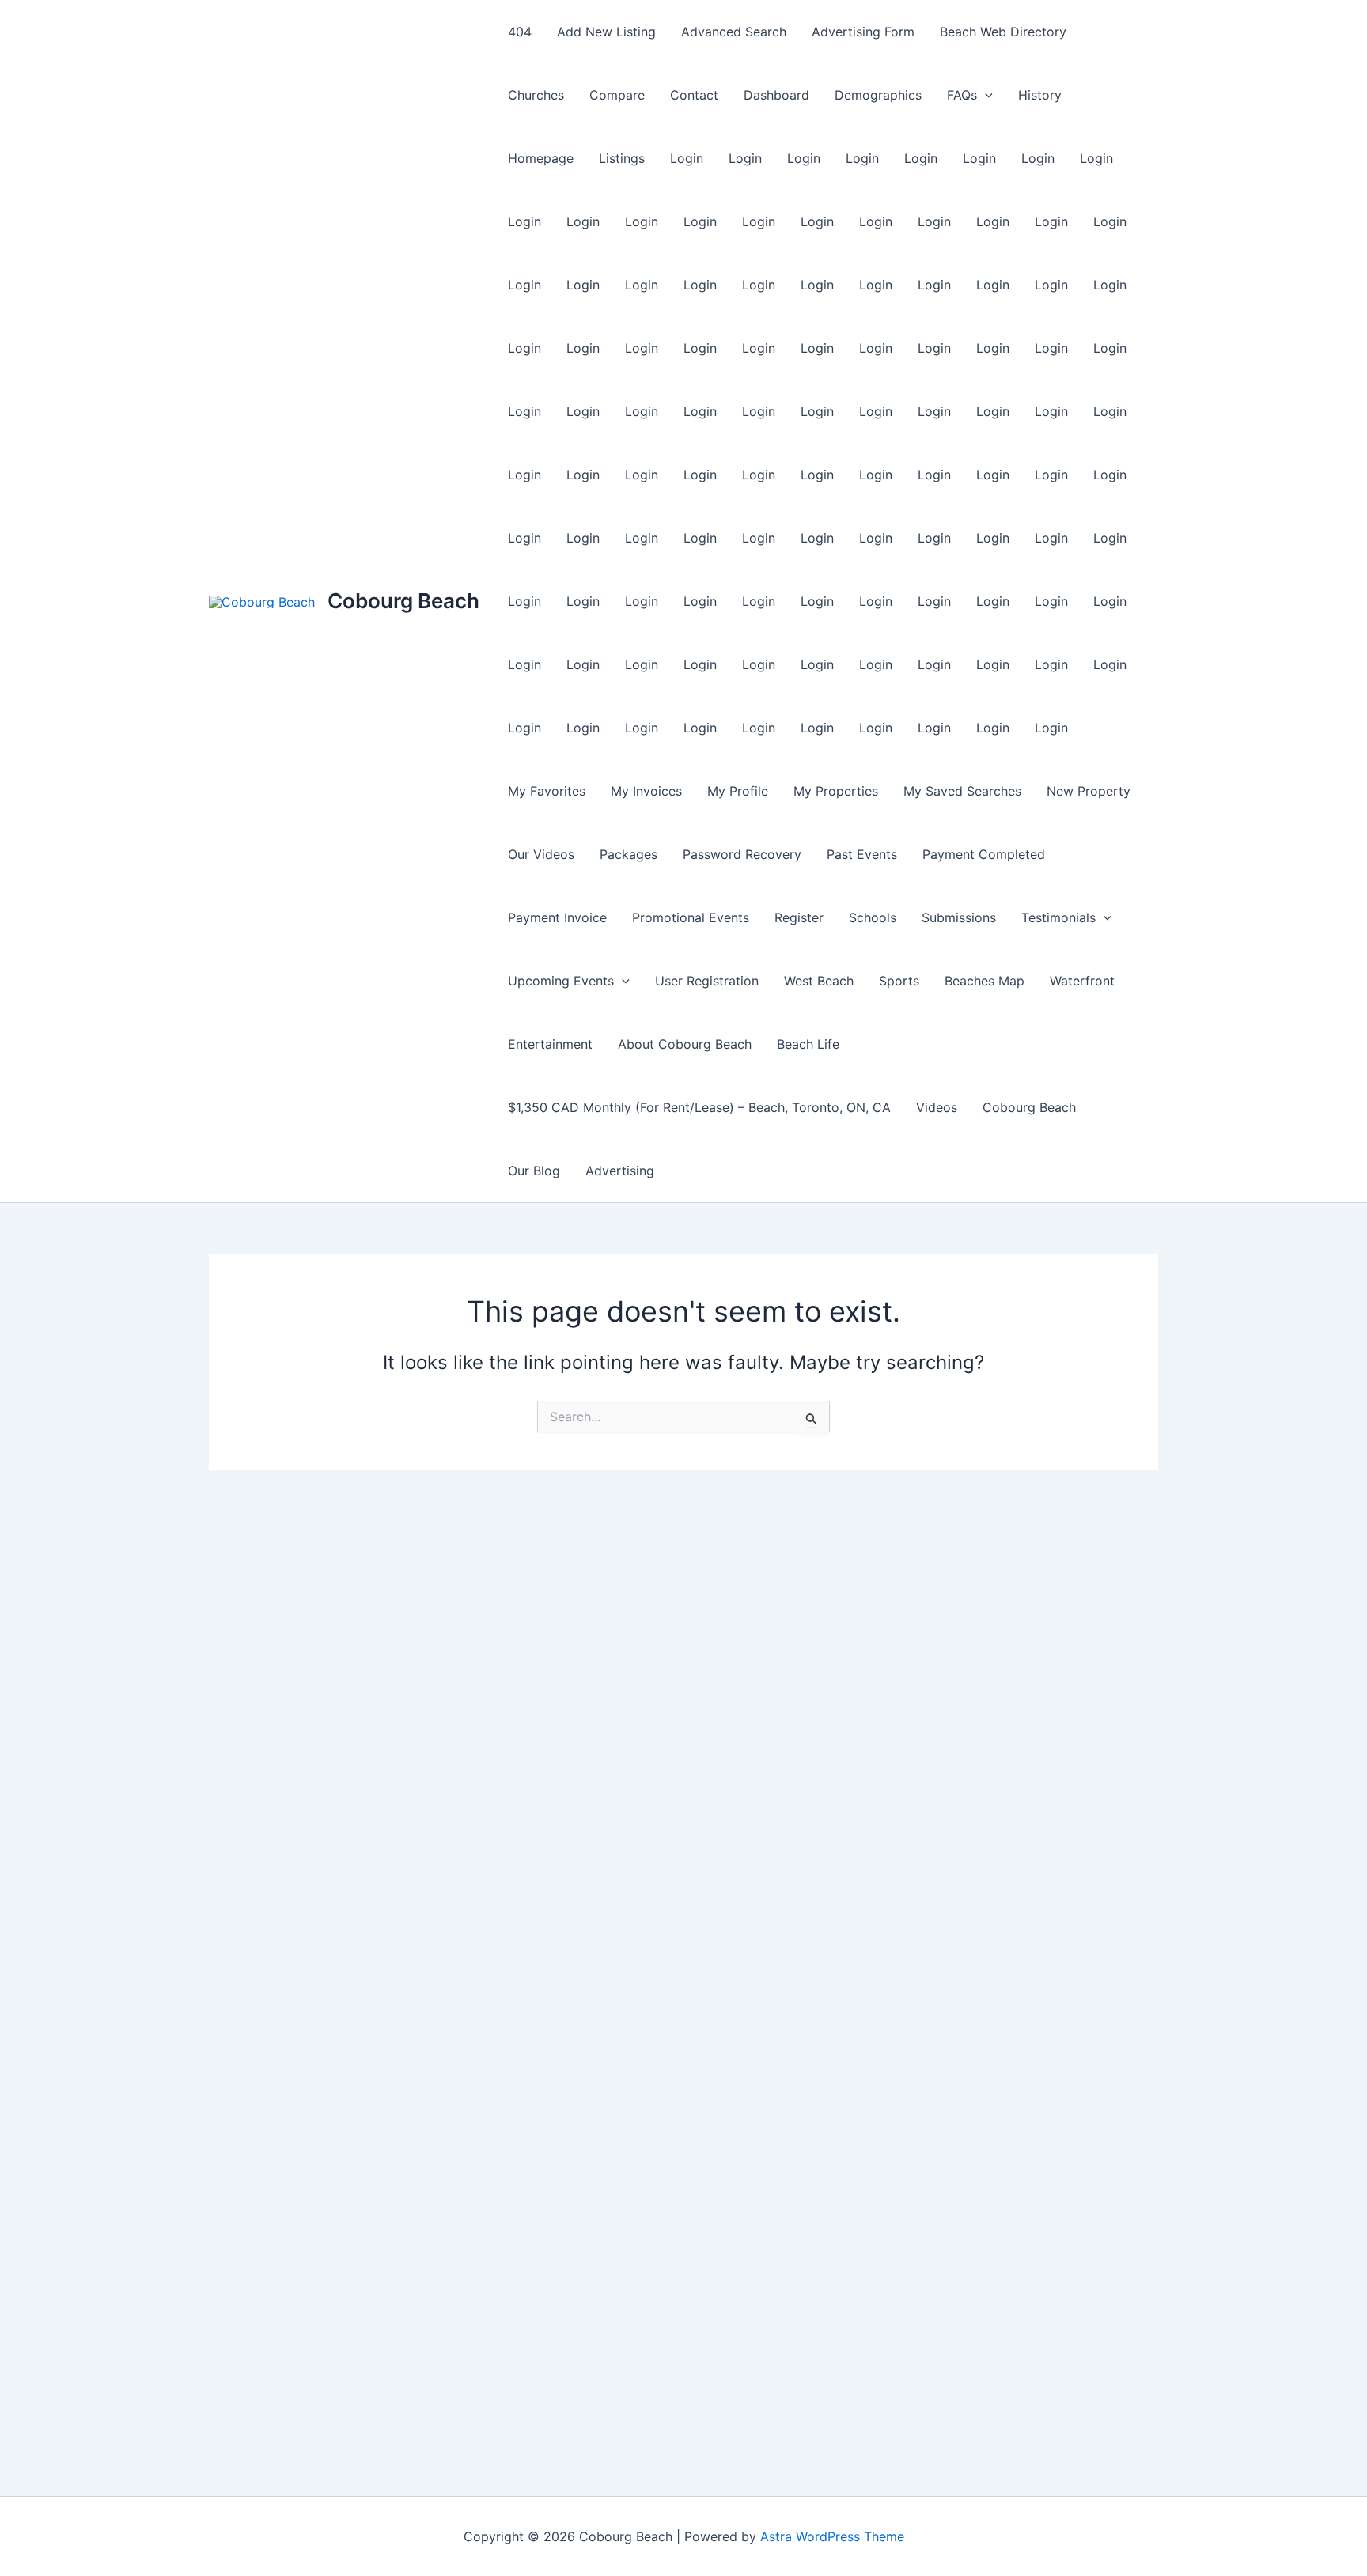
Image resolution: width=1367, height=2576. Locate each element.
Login (687, 158)
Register (799, 917)
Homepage (541, 158)
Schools (873, 917)
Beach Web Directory (1003, 32)
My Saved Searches (962, 791)
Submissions (959, 917)
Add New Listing (606, 32)
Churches (536, 95)
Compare (617, 95)
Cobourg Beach (403, 601)
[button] (985, 95)
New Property (1089, 791)
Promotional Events (691, 917)
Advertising (620, 1171)
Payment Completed (984, 854)
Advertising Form (863, 32)
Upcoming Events (561, 981)
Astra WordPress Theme (832, 2536)
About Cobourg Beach (685, 1044)
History (1040, 95)
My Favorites (547, 791)
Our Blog (534, 1171)
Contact (694, 95)
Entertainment (550, 1044)
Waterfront (1082, 981)
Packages (629, 854)
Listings (622, 158)
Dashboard (776, 95)
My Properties (836, 791)
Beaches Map (985, 981)
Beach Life (808, 1044)
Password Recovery (742, 854)
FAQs (962, 95)
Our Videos (541, 854)
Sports (899, 981)
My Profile (738, 791)
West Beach (819, 981)
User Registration (707, 981)
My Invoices (646, 791)
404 (520, 32)
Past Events (862, 854)
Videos (937, 1107)
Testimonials (1058, 917)
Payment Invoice (557, 917)
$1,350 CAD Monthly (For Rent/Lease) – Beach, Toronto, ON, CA (699, 1107)
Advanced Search (734, 32)
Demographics (878, 95)
